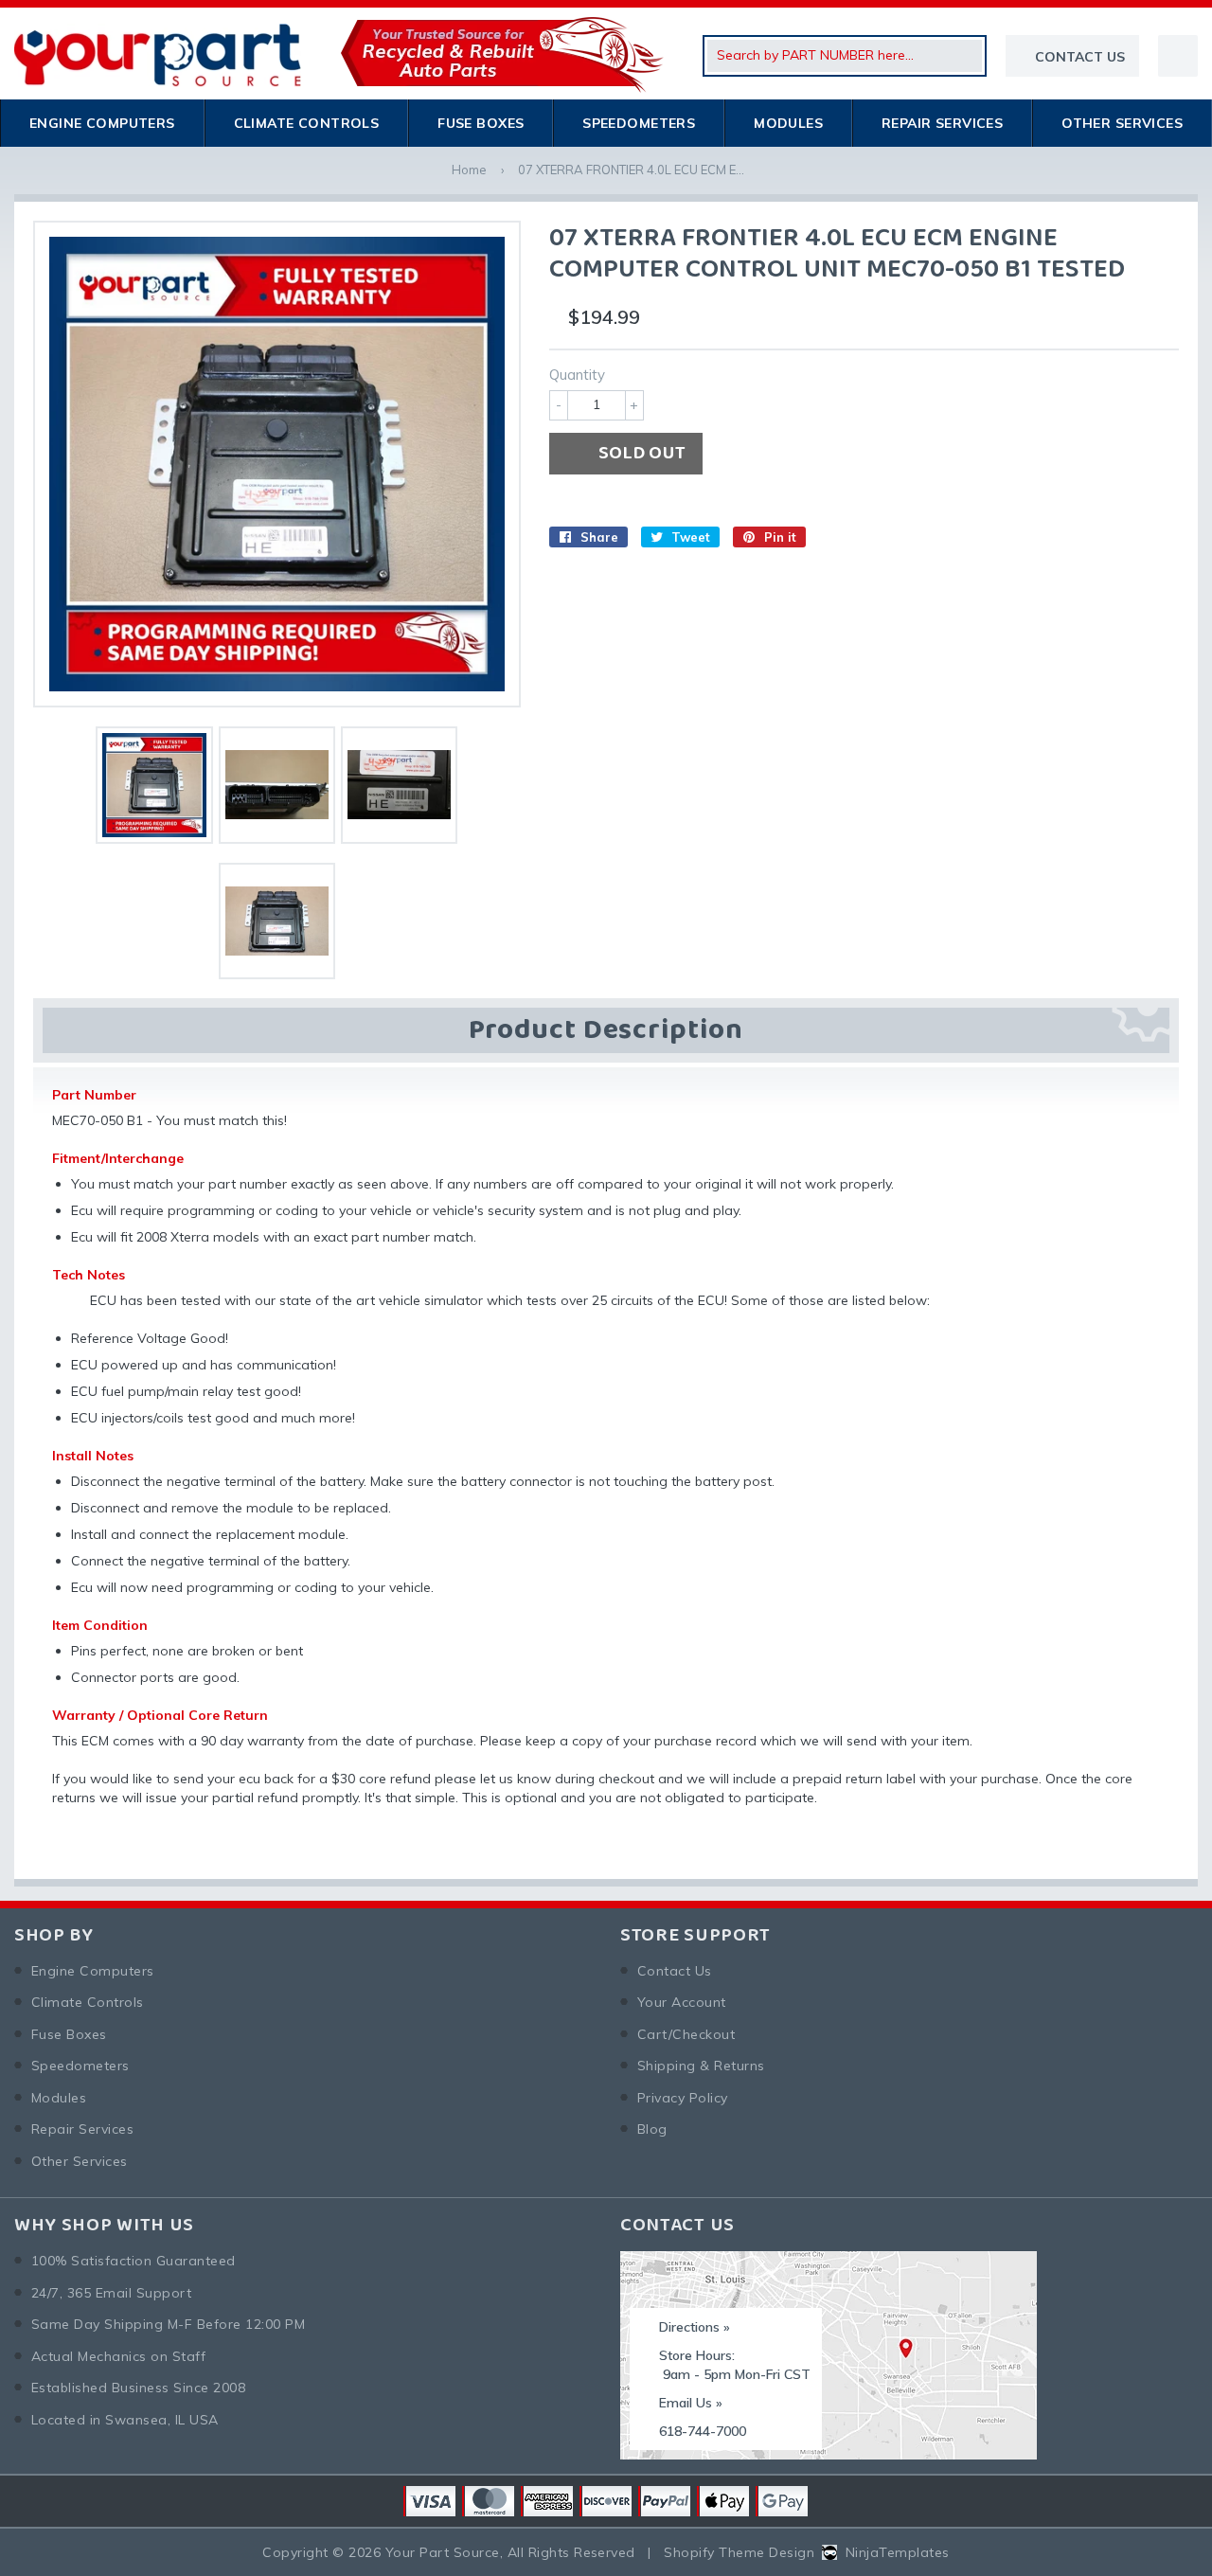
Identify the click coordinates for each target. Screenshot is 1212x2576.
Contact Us (675, 1971)
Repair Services (942, 123)
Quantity (577, 375)
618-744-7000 (703, 2431)
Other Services (1122, 123)
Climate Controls (307, 123)
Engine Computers (102, 123)
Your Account (682, 2002)
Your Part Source (443, 2552)
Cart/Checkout (686, 2034)
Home (469, 170)
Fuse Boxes (481, 123)
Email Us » (691, 2403)
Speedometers (639, 123)
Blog (652, 2129)
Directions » (695, 2327)
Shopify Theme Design (739, 2552)
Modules (788, 123)
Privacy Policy (683, 2098)
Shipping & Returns (701, 2066)
